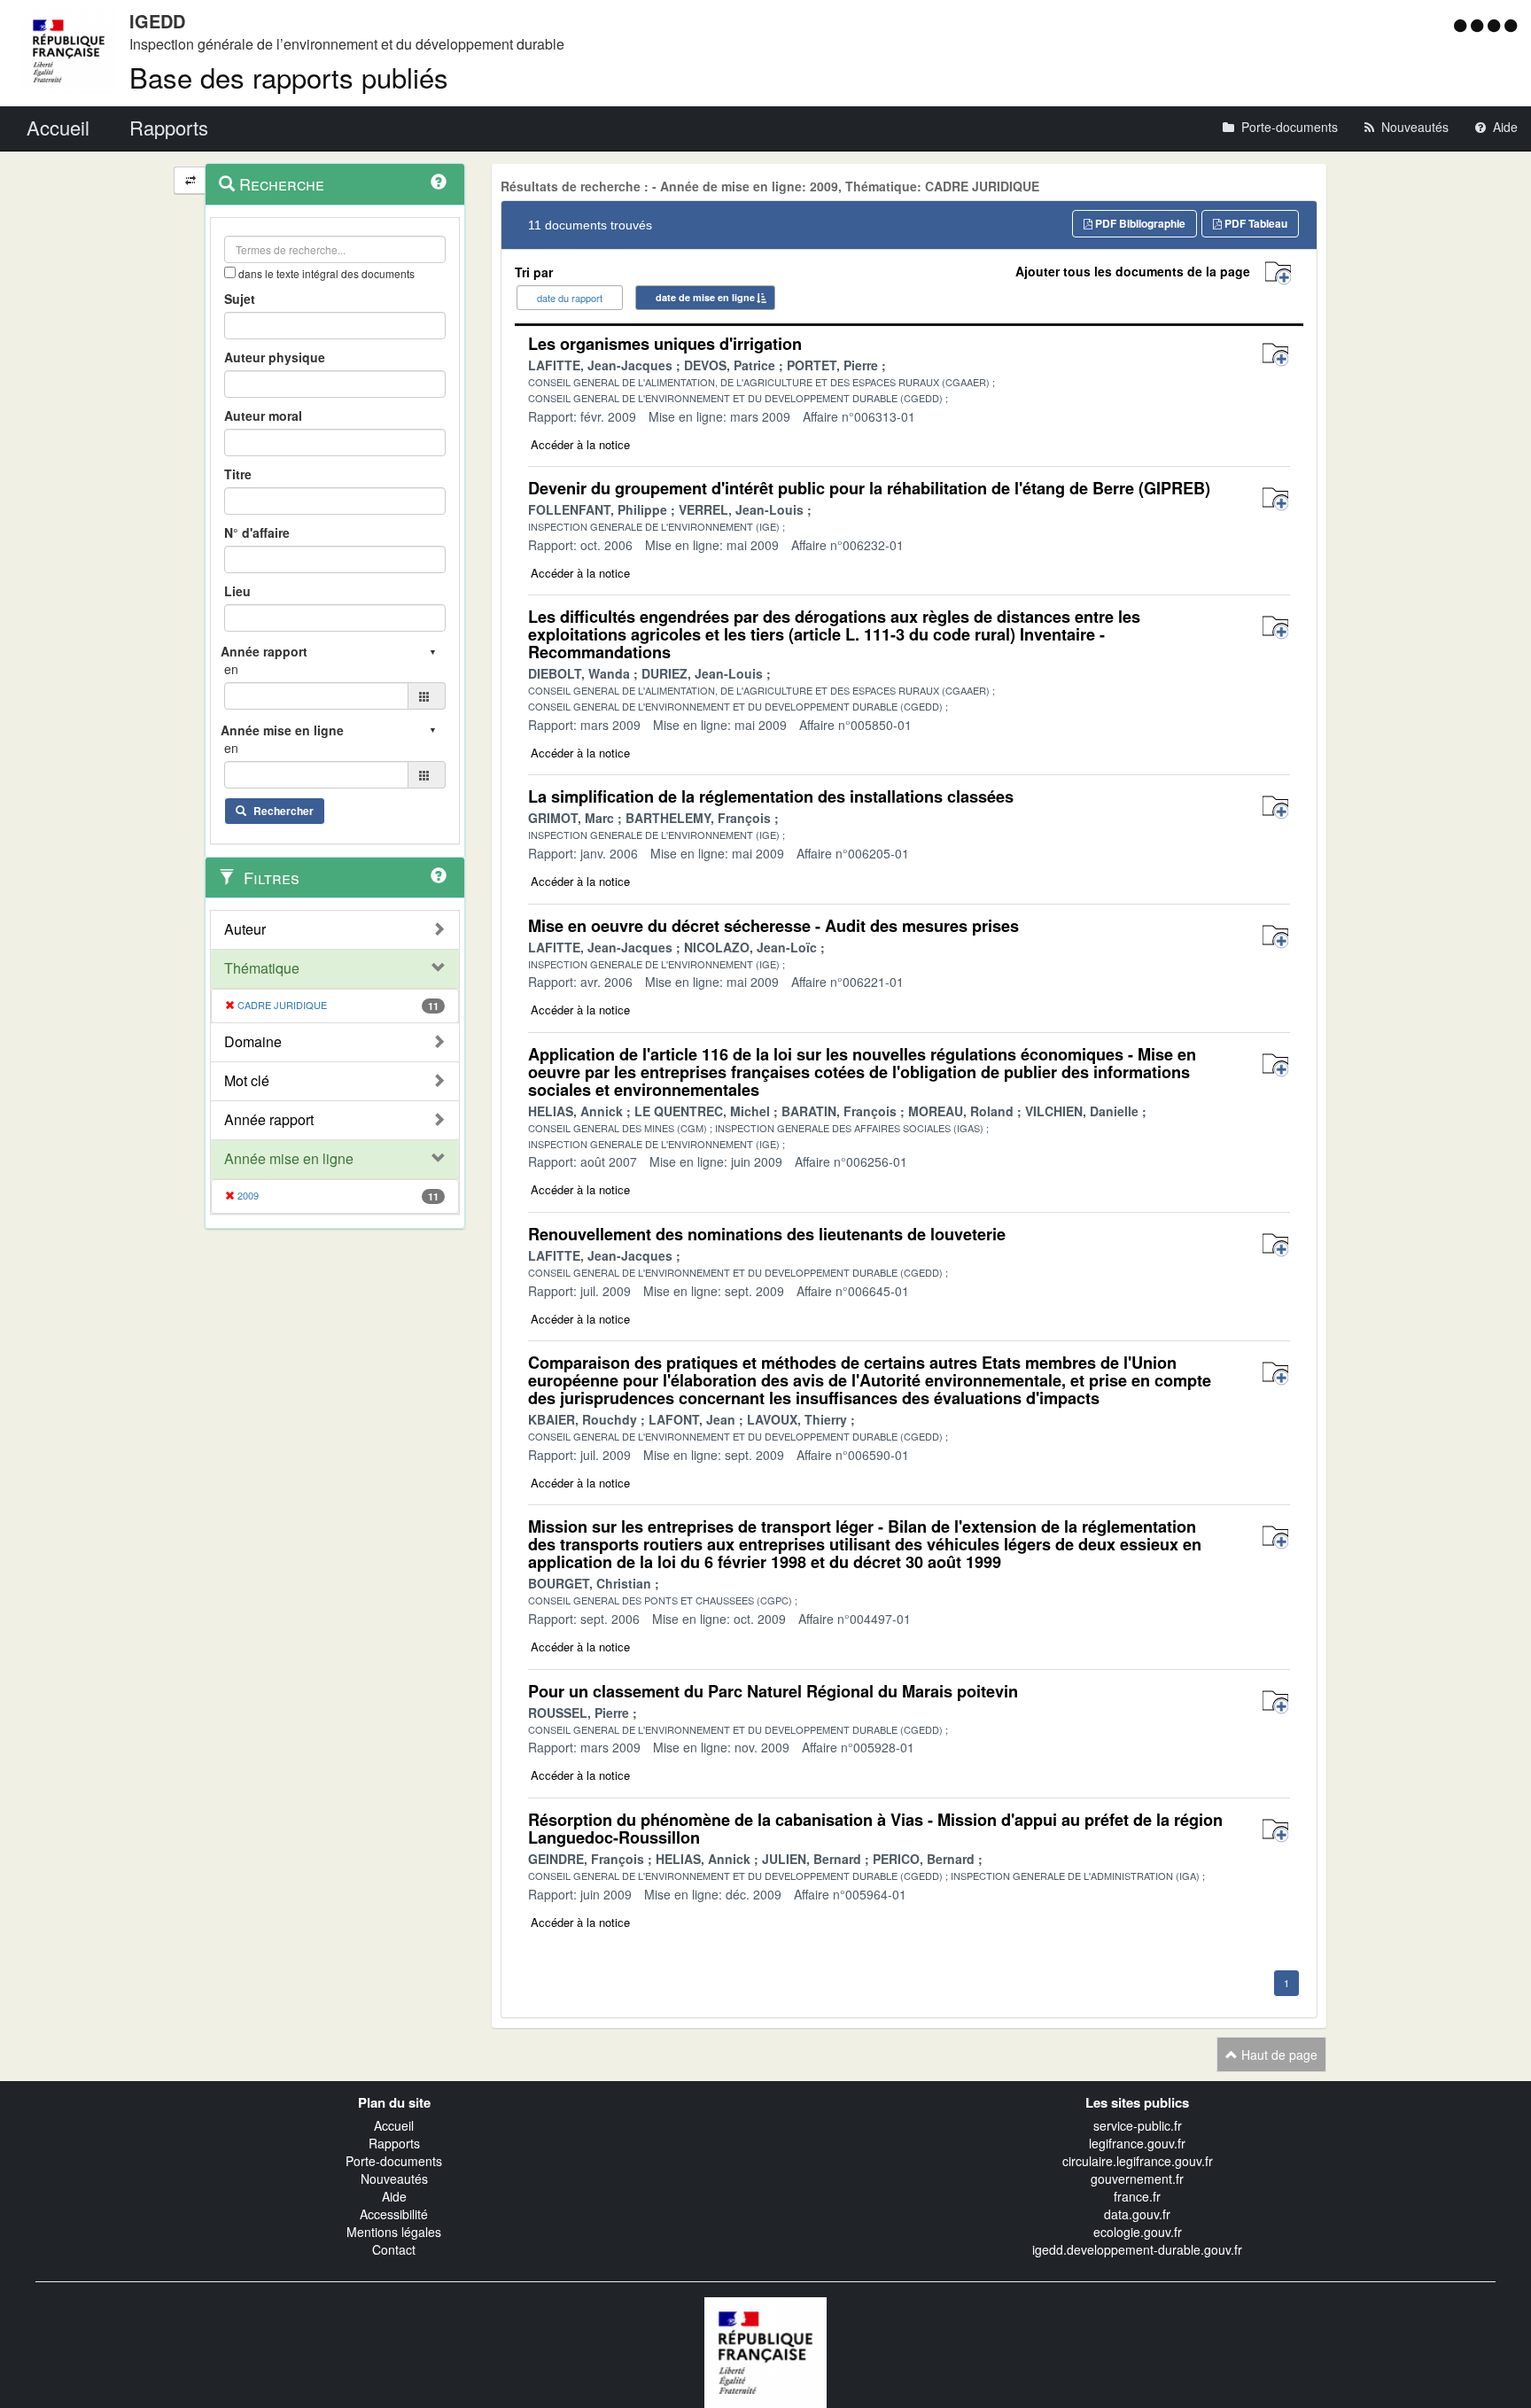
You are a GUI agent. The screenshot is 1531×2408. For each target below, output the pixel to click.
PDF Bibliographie (1139, 223)
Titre (238, 474)
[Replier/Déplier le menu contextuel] (190, 180)
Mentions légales (394, 2232)
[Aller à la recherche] (1496, 25)
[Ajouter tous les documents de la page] (1278, 273)
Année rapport (269, 1120)
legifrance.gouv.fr (1137, 2143)
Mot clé (247, 1081)
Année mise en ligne (289, 1159)
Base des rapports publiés (289, 77)
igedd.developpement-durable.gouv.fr (1137, 2249)
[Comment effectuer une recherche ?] (439, 182)
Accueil (394, 2125)
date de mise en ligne (705, 297)
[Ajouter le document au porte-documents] (1275, 355)
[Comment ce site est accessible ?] (1462, 25)
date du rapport (570, 298)
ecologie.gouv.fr (1138, 2232)
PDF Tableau (1255, 223)
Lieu (237, 591)
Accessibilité (394, 2214)
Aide (394, 2196)
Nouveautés (394, 2179)
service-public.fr (1138, 2125)
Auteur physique (275, 357)
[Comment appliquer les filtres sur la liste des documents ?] (439, 875)
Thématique (262, 968)
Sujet (240, 299)
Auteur (245, 929)
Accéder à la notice (580, 444)
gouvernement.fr (1137, 2179)
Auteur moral (263, 416)
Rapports (394, 2143)
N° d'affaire (257, 532)
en (231, 669)
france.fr (1137, 2196)
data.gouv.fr (1137, 2214)
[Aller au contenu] (1479, 25)
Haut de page (1278, 2055)
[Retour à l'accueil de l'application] (765, 2350)
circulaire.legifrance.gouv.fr (1138, 2161)
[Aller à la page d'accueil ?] (1511, 25)
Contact (394, 2249)
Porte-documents (394, 2161)
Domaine (253, 1042)
